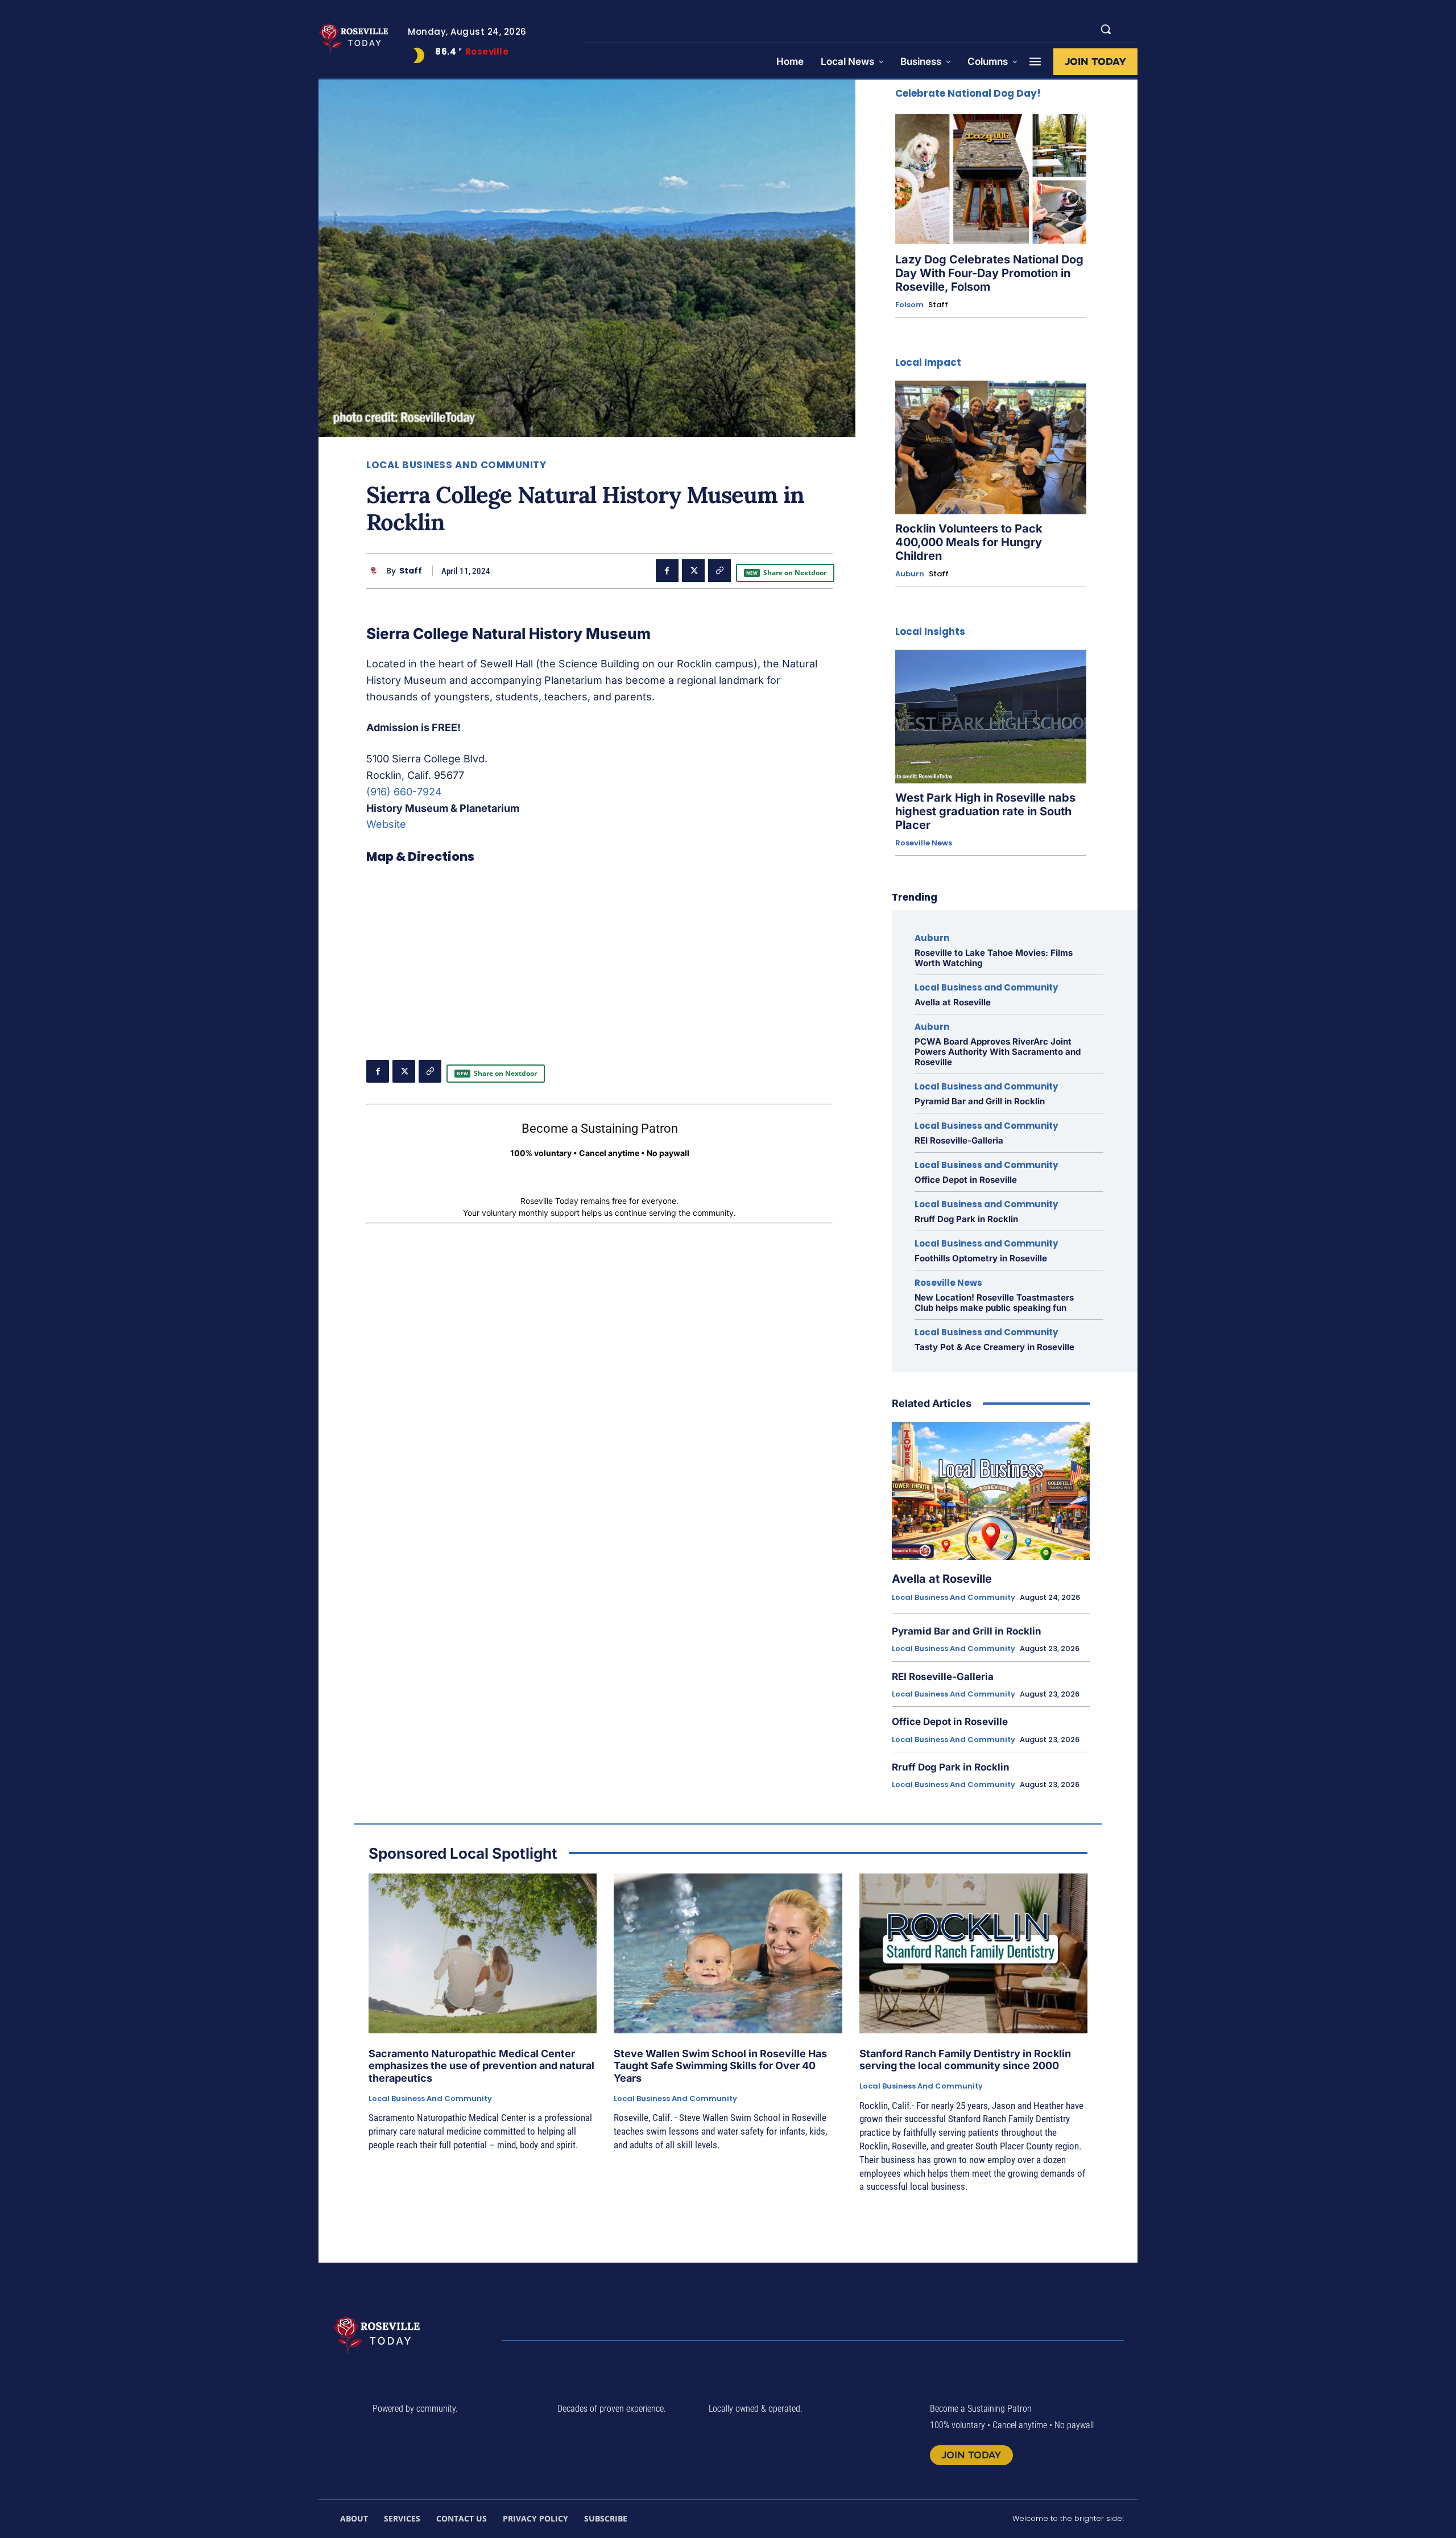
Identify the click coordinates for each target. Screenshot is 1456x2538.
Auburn (910, 574)
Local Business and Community (456, 465)
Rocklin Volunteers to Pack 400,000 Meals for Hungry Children (969, 542)
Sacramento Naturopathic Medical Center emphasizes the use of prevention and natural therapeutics (481, 2066)
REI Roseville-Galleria (959, 1140)
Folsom (909, 305)
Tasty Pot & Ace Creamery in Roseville (994, 1347)
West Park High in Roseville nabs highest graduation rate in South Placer (985, 811)
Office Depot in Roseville (966, 1180)
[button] (1106, 29)
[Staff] (376, 571)
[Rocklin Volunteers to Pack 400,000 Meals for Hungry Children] (991, 447)
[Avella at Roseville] (991, 1491)
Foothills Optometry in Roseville (981, 1258)
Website (386, 824)
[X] (693, 571)
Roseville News (924, 843)
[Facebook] (667, 571)
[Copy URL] (719, 571)
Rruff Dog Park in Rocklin (966, 1219)
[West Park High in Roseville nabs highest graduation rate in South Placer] (991, 717)
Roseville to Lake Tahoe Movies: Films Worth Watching (994, 958)
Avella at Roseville (953, 1002)
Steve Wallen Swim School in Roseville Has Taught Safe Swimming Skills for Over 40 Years (720, 2066)
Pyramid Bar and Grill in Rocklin (980, 1101)
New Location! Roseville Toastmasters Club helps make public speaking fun (994, 1303)
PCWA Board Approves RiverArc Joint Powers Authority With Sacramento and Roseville (998, 1052)
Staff (411, 571)
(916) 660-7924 (404, 792)
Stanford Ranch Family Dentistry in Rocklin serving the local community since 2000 (965, 2060)
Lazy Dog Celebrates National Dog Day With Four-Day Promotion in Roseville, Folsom (989, 273)
